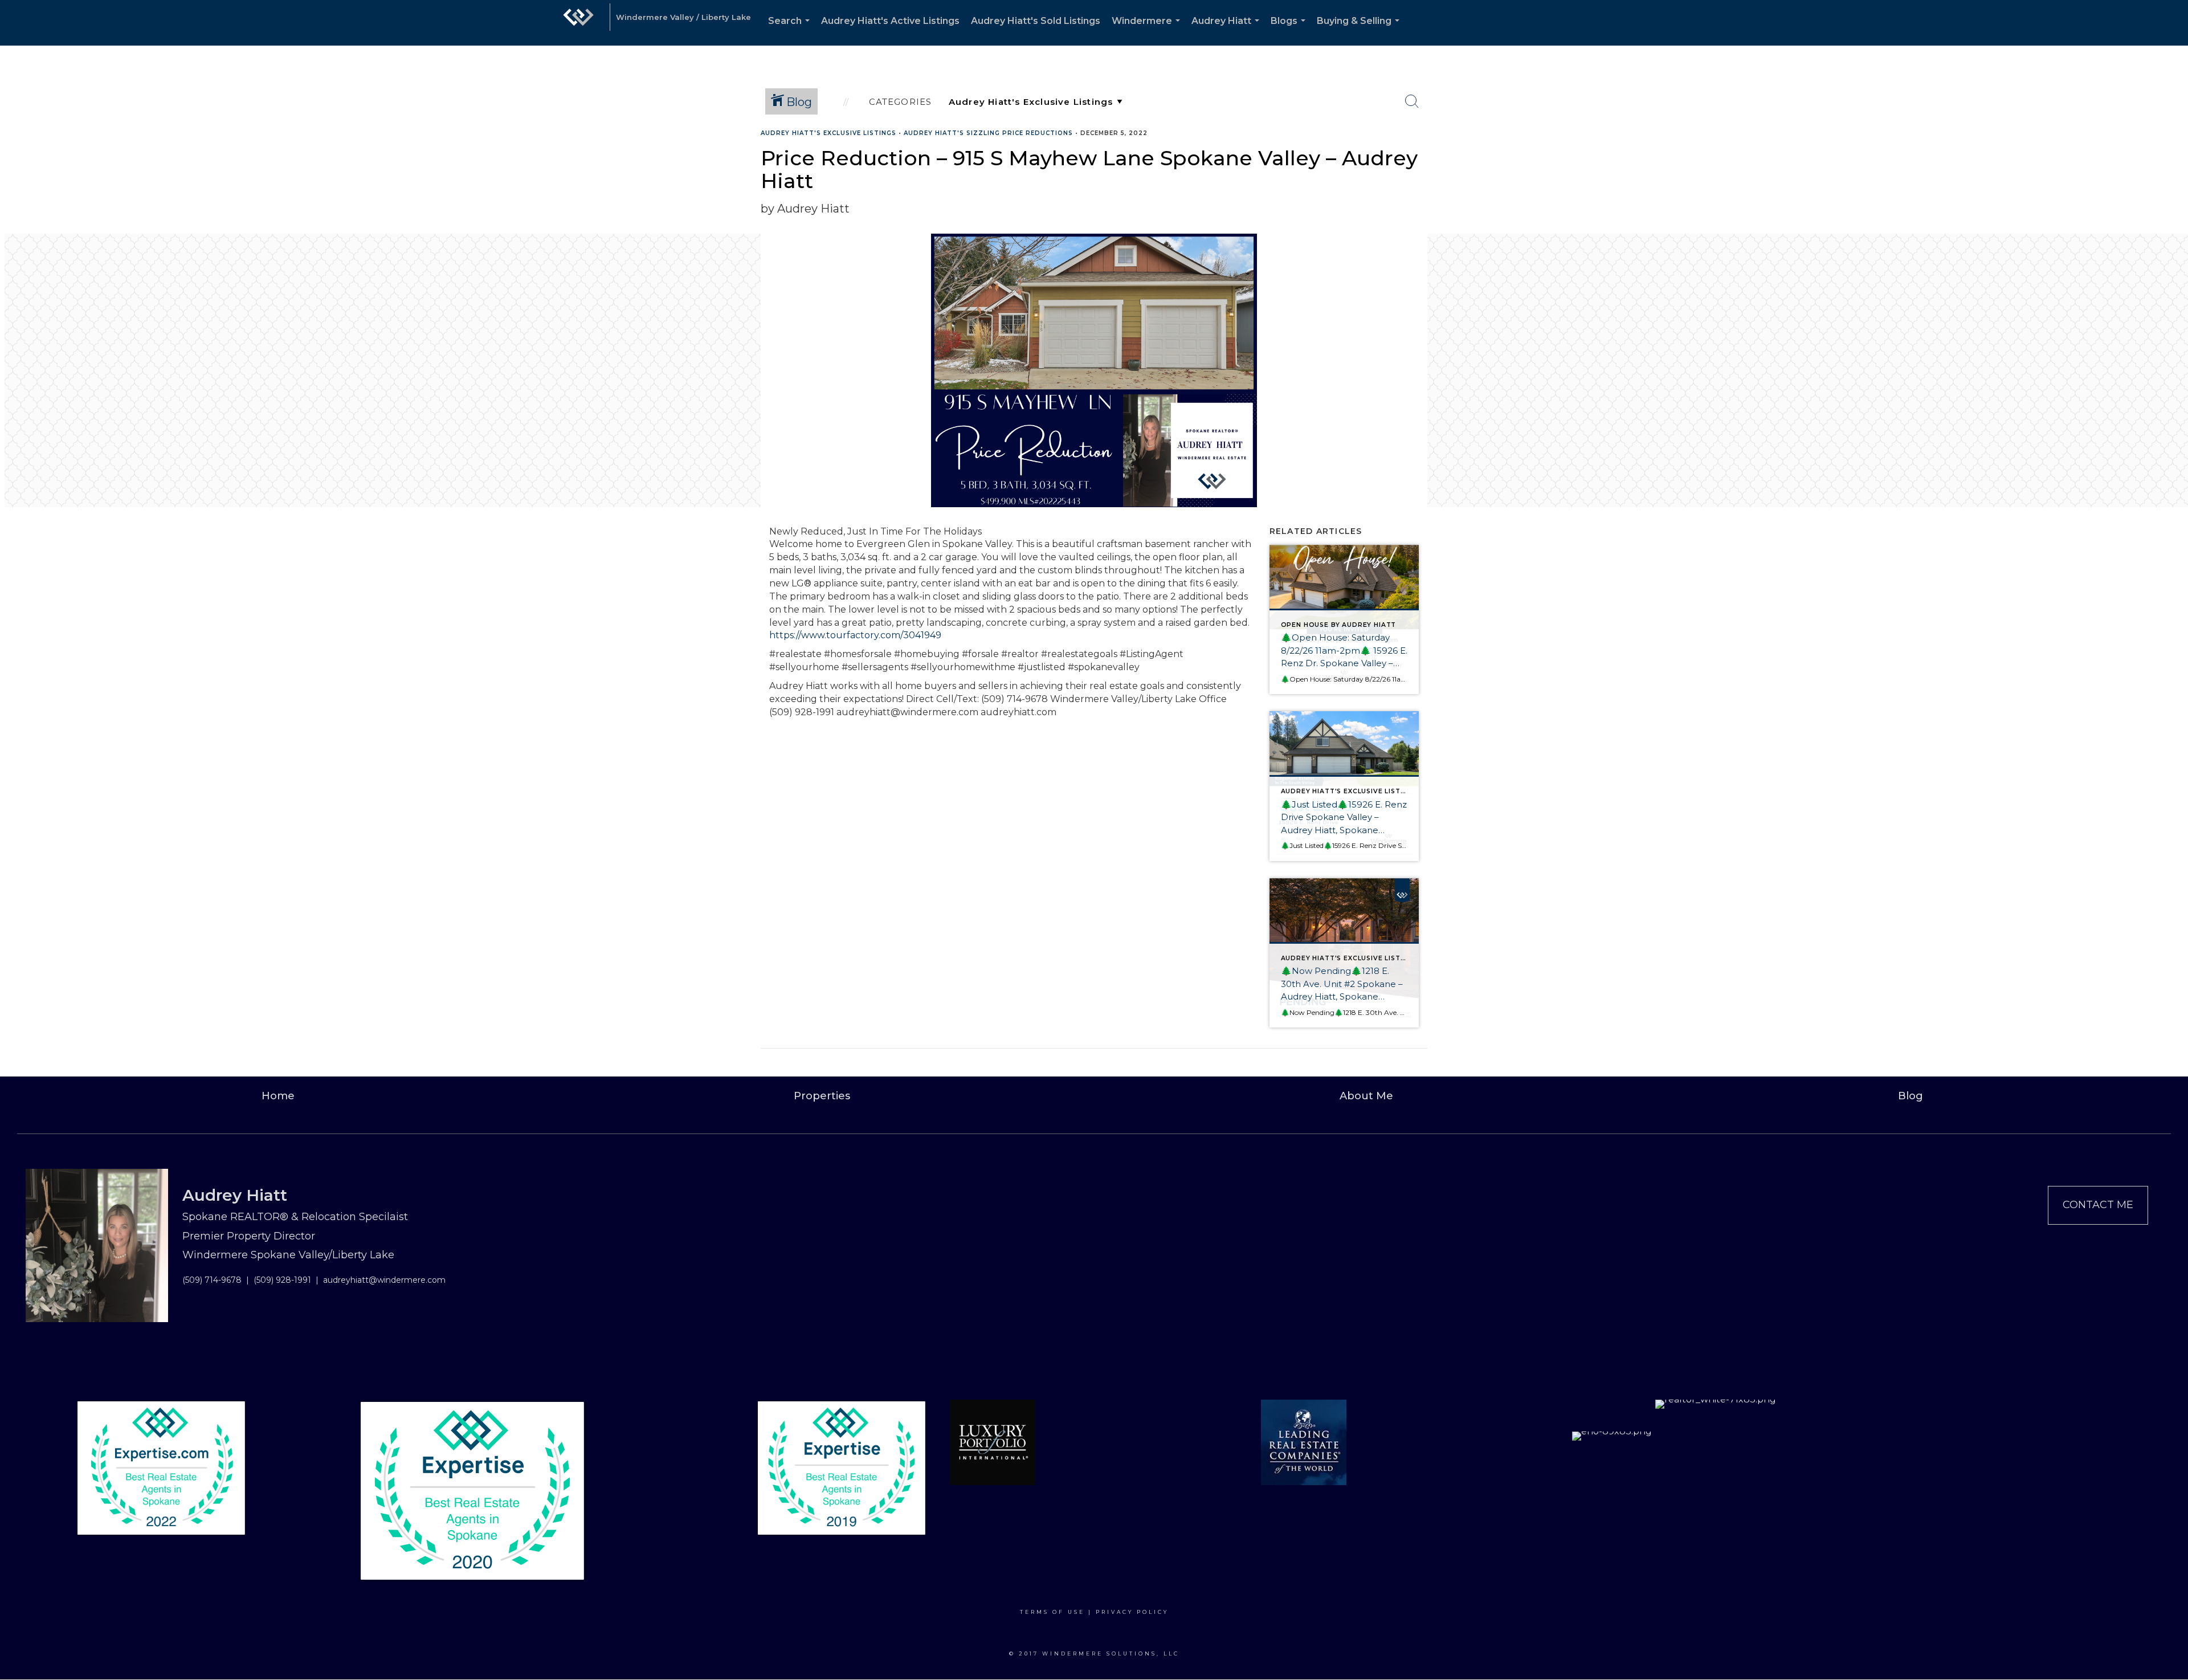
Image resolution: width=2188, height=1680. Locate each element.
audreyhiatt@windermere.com (384, 1280)
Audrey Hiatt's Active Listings (890, 21)
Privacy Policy (1132, 1612)
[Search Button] (1412, 101)
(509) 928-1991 (282, 1280)
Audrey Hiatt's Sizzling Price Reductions (988, 133)
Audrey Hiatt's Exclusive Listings (828, 133)
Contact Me (2098, 1205)
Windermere (1148, 30)
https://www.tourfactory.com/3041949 (855, 635)
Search (791, 30)
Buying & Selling (1360, 30)
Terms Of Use (1052, 1612)
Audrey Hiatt (1228, 30)
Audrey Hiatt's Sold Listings (1036, 21)
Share (2170, 155)
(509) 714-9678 (212, 1280)
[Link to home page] (578, 23)
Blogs (1290, 30)
